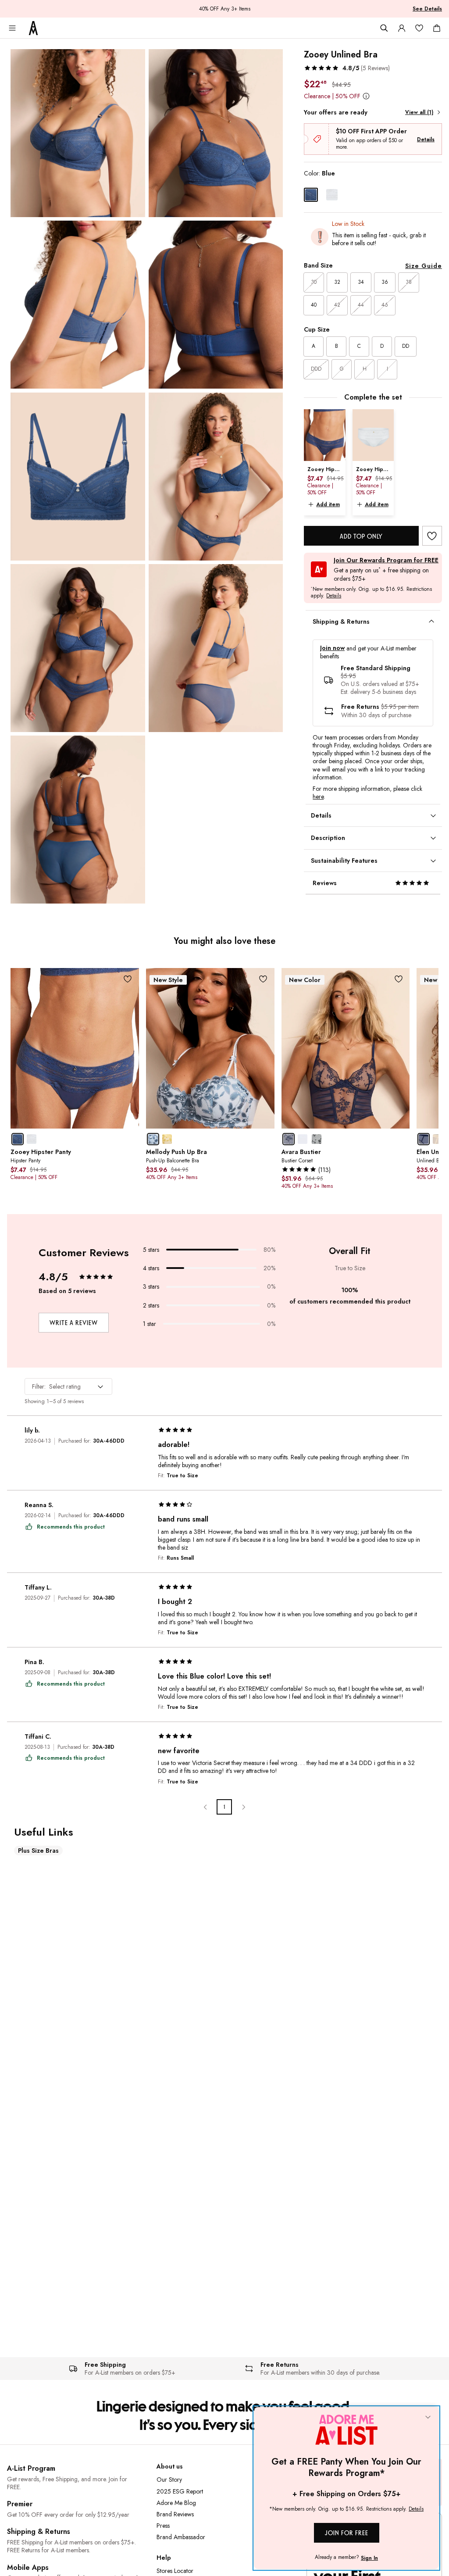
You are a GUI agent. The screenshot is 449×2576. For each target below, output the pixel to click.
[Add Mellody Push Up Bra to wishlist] (263, 979)
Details (426, 139)
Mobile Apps (28, 2567)
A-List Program (31, 2468)
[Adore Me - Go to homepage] (33, 28)
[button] (347, 68)
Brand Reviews (175, 2514)
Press (163, 2526)
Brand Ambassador (181, 2537)
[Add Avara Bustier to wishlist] (398, 979)
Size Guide (424, 266)
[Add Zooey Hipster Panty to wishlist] (128, 979)
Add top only (361, 536)
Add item (328, 504)
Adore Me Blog (176, 2503)
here (318, 797)
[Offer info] (366, 96)
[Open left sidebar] (12, 28)
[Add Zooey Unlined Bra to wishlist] (432, 536)
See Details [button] (427, 9)
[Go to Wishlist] (419, 28)
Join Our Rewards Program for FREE (386, 560)
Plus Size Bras (38, 1851)
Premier (20, 2504)
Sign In (369, 2558)
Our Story (169, 2480)
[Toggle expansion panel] (431, 622)
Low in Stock (348, 224)
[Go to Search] (384, 28)
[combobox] (68, 1386)
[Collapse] (428, 2418)
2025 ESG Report (180, 2491)
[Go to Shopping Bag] (437, 28)
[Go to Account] (402, 28)
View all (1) (419, 112)
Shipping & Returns (39, 2531)
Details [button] (334, 596)
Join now (332, 648)
